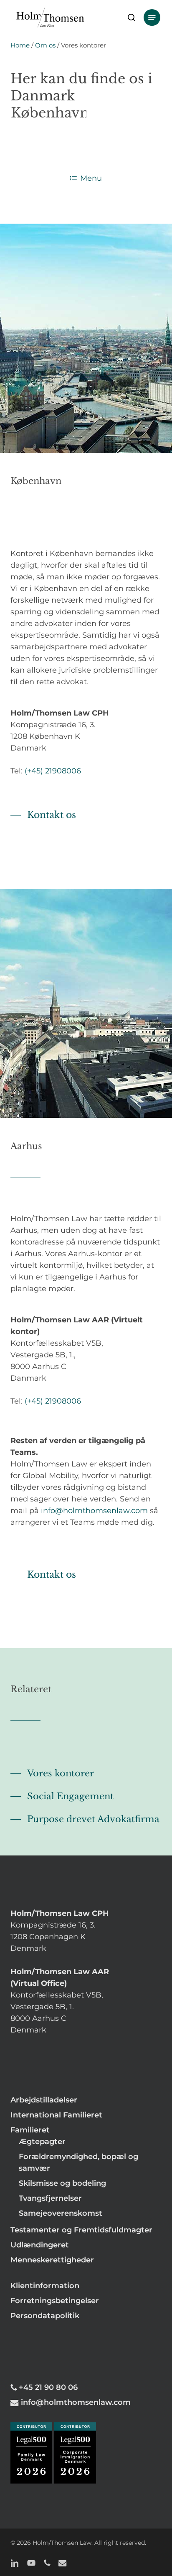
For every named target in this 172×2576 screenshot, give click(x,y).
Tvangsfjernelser (50, 2198)
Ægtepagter (42, 2142)
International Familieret (56, 2115)
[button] (152, 17)
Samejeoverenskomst (61, 2213)
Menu (91, 178)
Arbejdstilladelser (44, 2100)
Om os (45, 45)
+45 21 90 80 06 (48, 2387)
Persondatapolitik (45, 2316)
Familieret (30, 2130)
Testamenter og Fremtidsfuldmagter (81, 2230)
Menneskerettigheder (52, 2260)
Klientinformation (45, 2286)
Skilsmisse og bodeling (62, 2183)
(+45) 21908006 (53, 771)
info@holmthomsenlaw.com (94, 1511)
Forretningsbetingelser (55, 2301)
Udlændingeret (40, 2245)
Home (20, 45)
